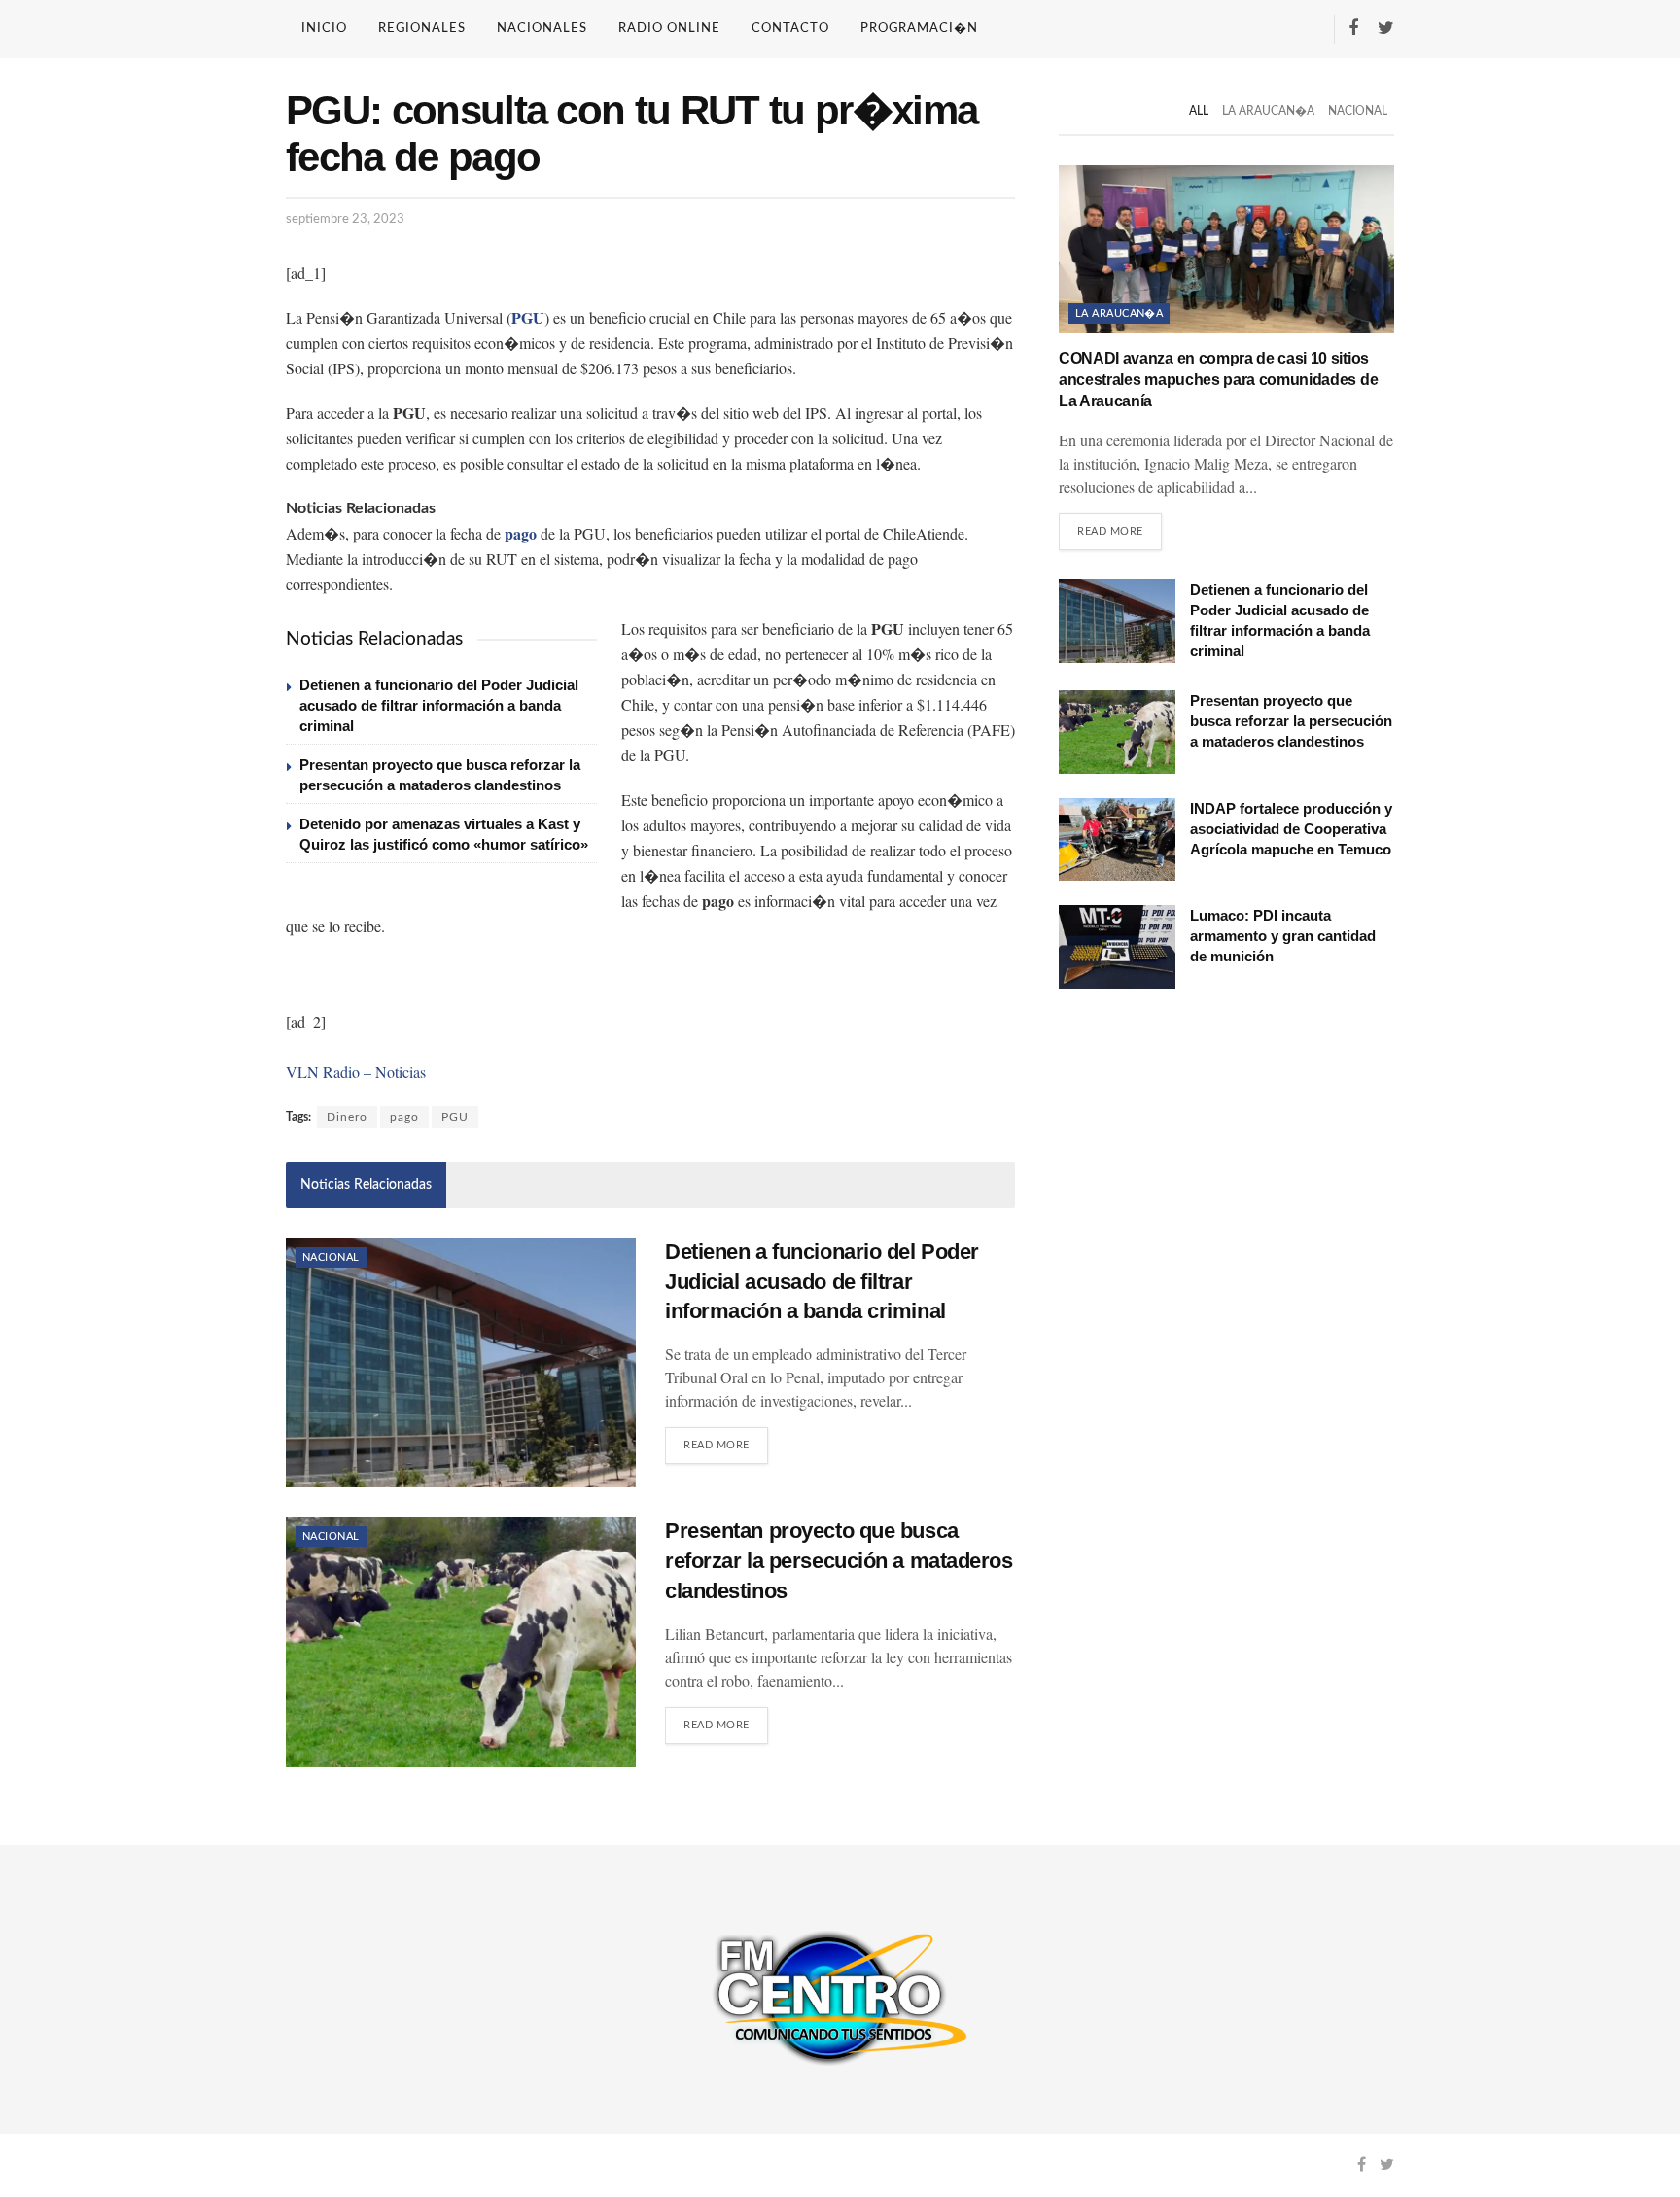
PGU (455, 1117)
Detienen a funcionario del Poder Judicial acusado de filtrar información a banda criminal (439, 705)
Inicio (324, 29)
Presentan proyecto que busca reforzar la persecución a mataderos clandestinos (839, 1561)
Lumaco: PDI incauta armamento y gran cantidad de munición (1283, 936)
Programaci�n (919, 29)
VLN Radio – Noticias (356, 1072)
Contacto (790, 29)
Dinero (347, 1117)
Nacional (331, 1257)
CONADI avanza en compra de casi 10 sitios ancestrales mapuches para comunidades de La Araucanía (1218, 380)
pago (404, 1117)
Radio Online (669, 29)
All (1199, 111)
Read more (717, 1445)
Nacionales (542, 29)
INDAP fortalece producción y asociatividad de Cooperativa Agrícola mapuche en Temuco (1291, 829)
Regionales (422, 29)
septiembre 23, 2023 (345, 219)
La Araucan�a (1268, 111)
